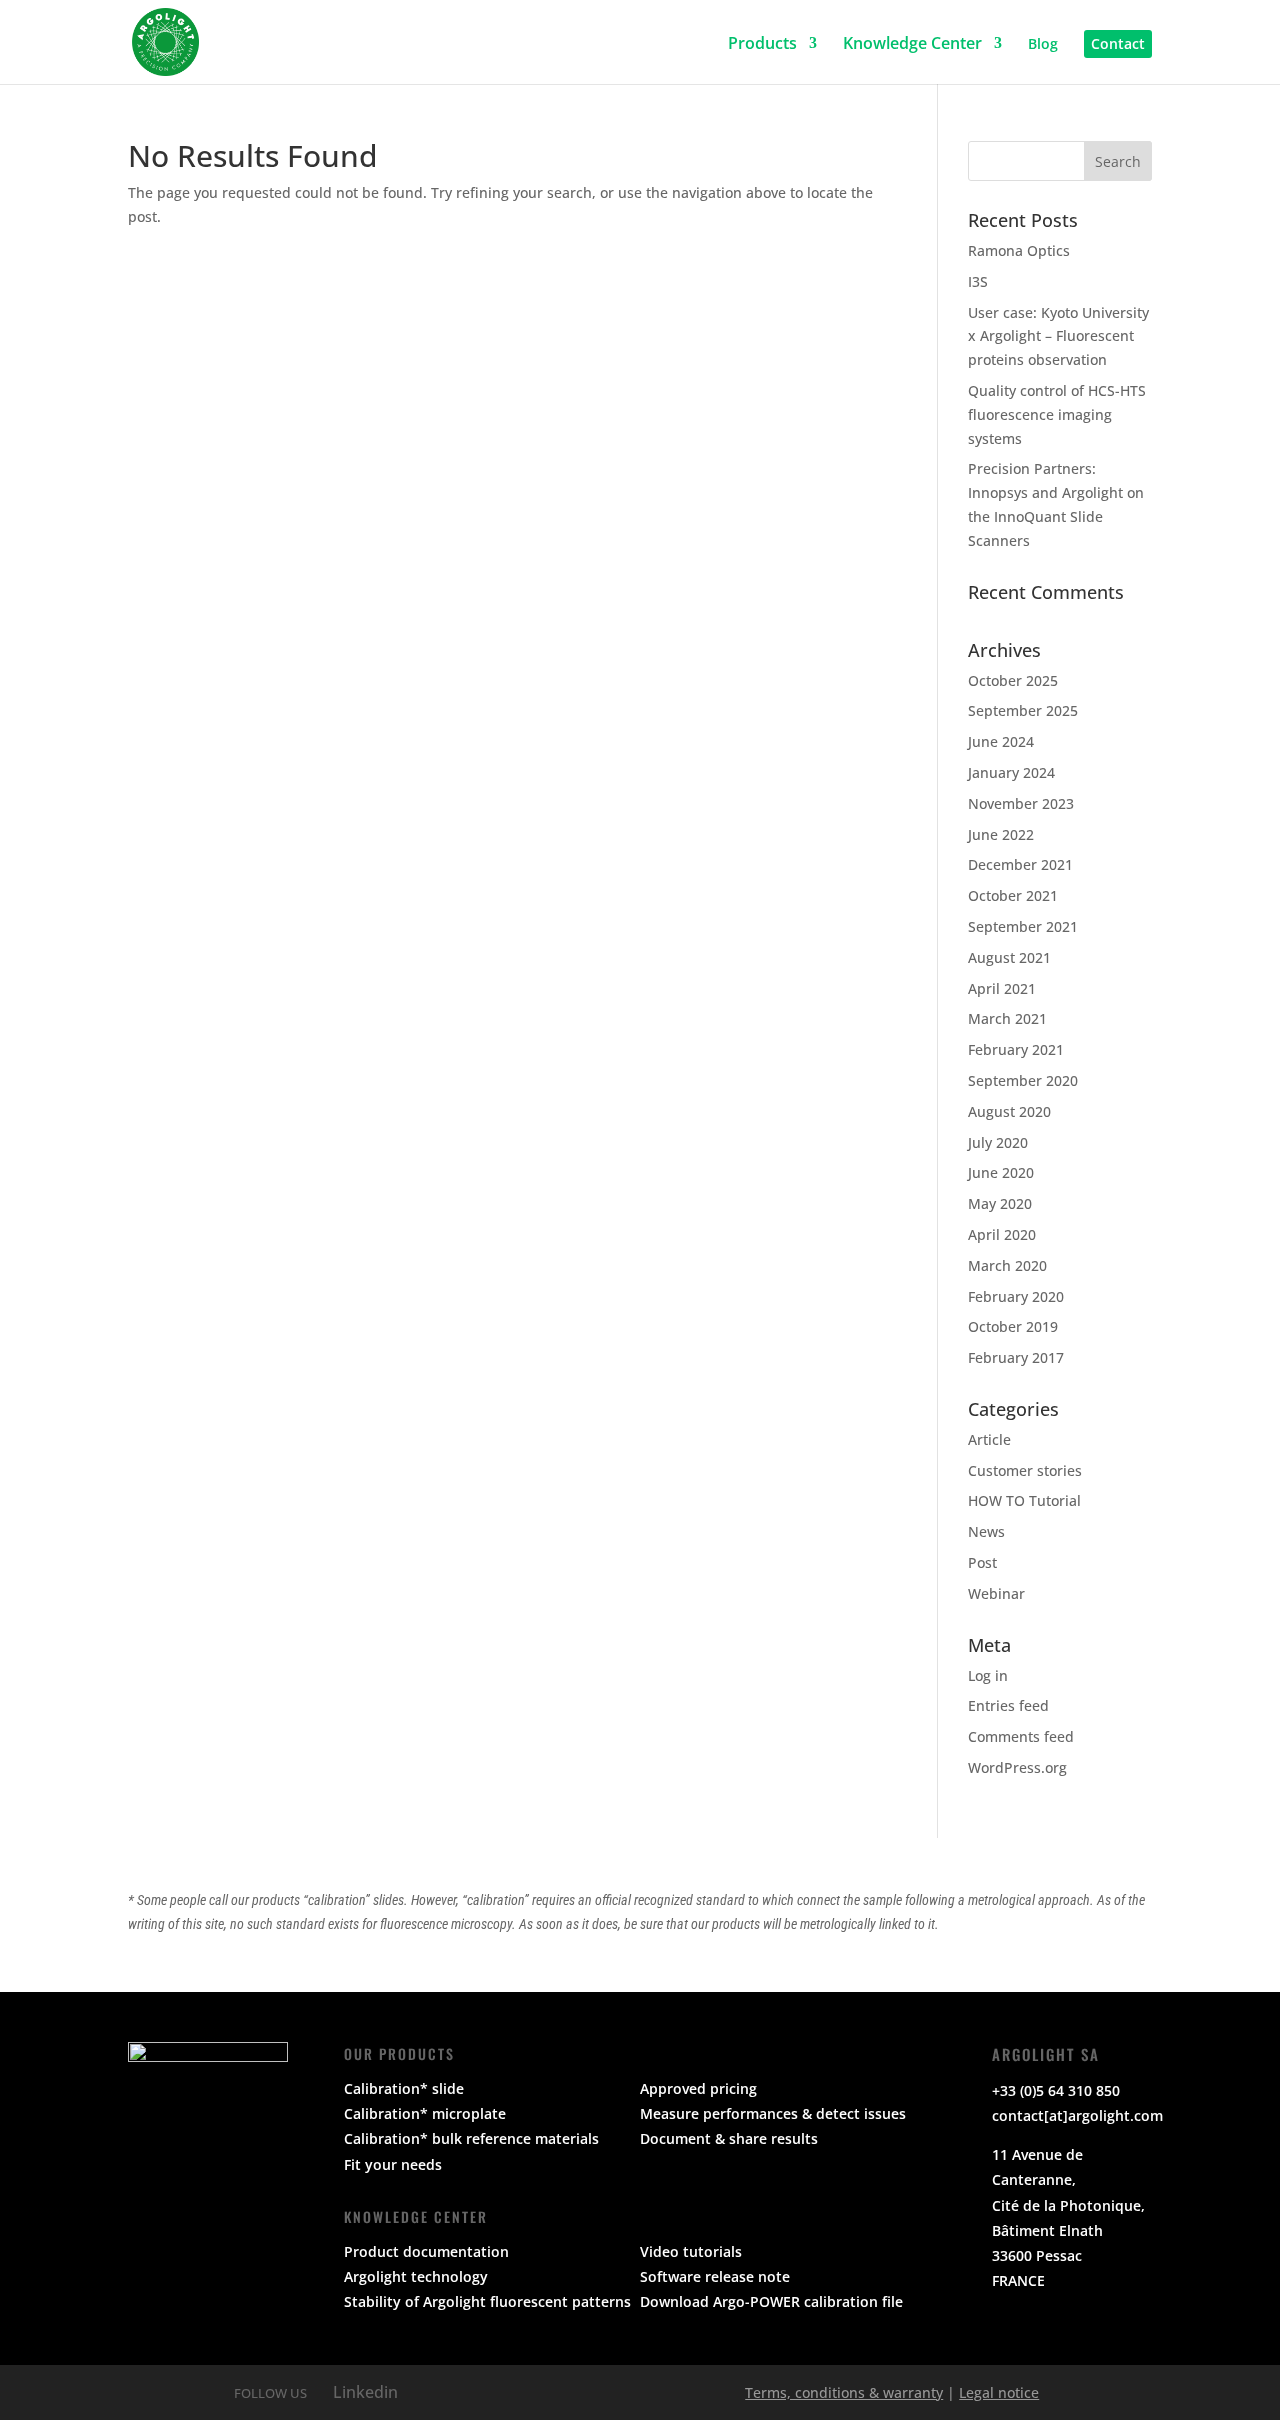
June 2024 (1001, 741)
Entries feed (1008, 1705)
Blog (1043, 45)
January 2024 (1011, 772)
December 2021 (1020, 864)
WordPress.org (1017, 1767)
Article (989, 1439)
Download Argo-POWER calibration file (771, 2301)
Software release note (715, 2276)
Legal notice (999, 2392)
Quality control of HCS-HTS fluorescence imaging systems (1057, 414)
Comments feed (1021, 1736)
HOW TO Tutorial (1024, 1500)
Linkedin (363, 2392)
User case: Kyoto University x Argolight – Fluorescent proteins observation (1058, 336)
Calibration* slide (404, 2088)
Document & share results (729, 2138)
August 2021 (1009, 957)
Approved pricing (698, 2088)
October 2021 (1013, 895)
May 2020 (1000, 1203)
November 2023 (1021, 803)
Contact (1118, 43)
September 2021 (1023, 926)
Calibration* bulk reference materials (471, 2138)
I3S (978, 281)
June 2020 (1001, 1172)
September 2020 (1023, 1080)
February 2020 (1016, 1296)
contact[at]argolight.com (1077, 2115)
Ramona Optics (1019, 250)
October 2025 (1013, 680)
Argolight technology (416, 2276)
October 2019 (1013, 1326)
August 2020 (1009, 1111)
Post (982, 1562)
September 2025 (1023, 710)
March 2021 (1007, 1018)
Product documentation (426, 2251)
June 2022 (1001, 834)
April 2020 (1002, 1234)
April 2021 (1002, 988)
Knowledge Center (912, 44)
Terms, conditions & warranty (844, 2392)
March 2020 (1007, 1265)
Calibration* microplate (425, 2113)
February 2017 (1016, 1357)
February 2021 (1016, 1049)
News (986, 1531)
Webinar (996, 1593)
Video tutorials (691, 2251)
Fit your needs (393, 2164)
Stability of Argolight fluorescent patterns (487, 2301)
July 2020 (998, 1142)
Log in (988, 1675)
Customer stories (1025, 1470)
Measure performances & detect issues (773, 2113)
